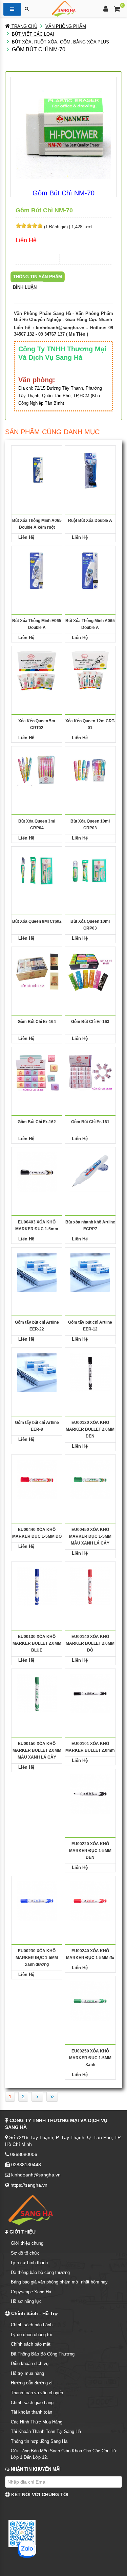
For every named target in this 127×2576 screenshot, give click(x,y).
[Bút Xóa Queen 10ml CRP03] (90, 771)
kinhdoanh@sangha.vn (60, 328)
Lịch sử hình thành (29, 2263)
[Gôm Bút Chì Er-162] (37, 1071)
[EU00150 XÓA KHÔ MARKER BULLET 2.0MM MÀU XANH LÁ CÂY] (37, 1693)
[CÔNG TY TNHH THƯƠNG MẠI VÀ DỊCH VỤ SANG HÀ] (64, 8)
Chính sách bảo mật (31, 2344)
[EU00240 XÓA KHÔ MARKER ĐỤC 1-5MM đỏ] (90, 1900)
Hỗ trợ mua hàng (27, 2373)
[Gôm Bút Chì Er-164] (37, 971)
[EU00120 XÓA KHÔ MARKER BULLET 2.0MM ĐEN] (90, 1372)
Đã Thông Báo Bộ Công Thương (43, 2354)
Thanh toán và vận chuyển (37, 2393)
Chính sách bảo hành (32, 2325)
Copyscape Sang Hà (31, 2292)
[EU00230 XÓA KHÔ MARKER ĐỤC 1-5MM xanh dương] (37, 1900)
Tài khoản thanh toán (31, 2412)
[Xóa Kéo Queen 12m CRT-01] (90, 671)
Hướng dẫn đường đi (32, 2383)
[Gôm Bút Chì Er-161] (90, 1071)
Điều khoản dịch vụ (30, 2363)
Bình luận (25, 287)
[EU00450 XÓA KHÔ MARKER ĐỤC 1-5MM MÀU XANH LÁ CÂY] (90, 1479)
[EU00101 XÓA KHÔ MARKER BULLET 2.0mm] (90, 1693)
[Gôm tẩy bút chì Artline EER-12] (90, 1272)
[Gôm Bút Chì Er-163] (90, 971)
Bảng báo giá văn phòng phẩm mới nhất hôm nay (59, 2282)
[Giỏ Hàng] (117, 10)
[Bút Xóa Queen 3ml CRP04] (37, 771)
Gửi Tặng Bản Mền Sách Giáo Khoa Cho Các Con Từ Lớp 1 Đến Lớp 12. (64, 2454)
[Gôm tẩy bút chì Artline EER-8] (37, 1372)
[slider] (29, 226)
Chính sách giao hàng (32, 2403)
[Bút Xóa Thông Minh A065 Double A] (90, 570)
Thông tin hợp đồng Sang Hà (39, 2441)
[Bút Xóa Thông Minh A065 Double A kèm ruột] (37, 470)
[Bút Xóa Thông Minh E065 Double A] (37, 570)
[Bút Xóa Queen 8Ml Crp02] (37, 871)
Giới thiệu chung (27, 2243)
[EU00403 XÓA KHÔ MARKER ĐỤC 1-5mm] (37, 1172)
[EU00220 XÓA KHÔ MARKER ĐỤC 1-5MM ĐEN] (90, 1793)
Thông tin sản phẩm (38, 277)
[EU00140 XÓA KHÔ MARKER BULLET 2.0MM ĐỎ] (90, 1586)
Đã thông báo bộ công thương (40, 2272)
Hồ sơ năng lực (26, 2301)
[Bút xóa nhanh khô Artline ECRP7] (90, 1172)
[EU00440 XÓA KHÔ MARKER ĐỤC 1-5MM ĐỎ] (37, 1479)
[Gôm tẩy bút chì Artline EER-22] (37, 1272)
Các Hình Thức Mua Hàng (37, 2422)
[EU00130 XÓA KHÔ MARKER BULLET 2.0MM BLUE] (37, 1586)
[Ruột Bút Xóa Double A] (90, 470)
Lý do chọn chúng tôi (31, 2335)
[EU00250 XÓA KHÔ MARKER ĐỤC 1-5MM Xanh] (90, 2001)
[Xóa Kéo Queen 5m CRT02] (37, 671)
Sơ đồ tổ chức (25, 2253)
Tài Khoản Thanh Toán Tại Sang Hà (46, 2431)
